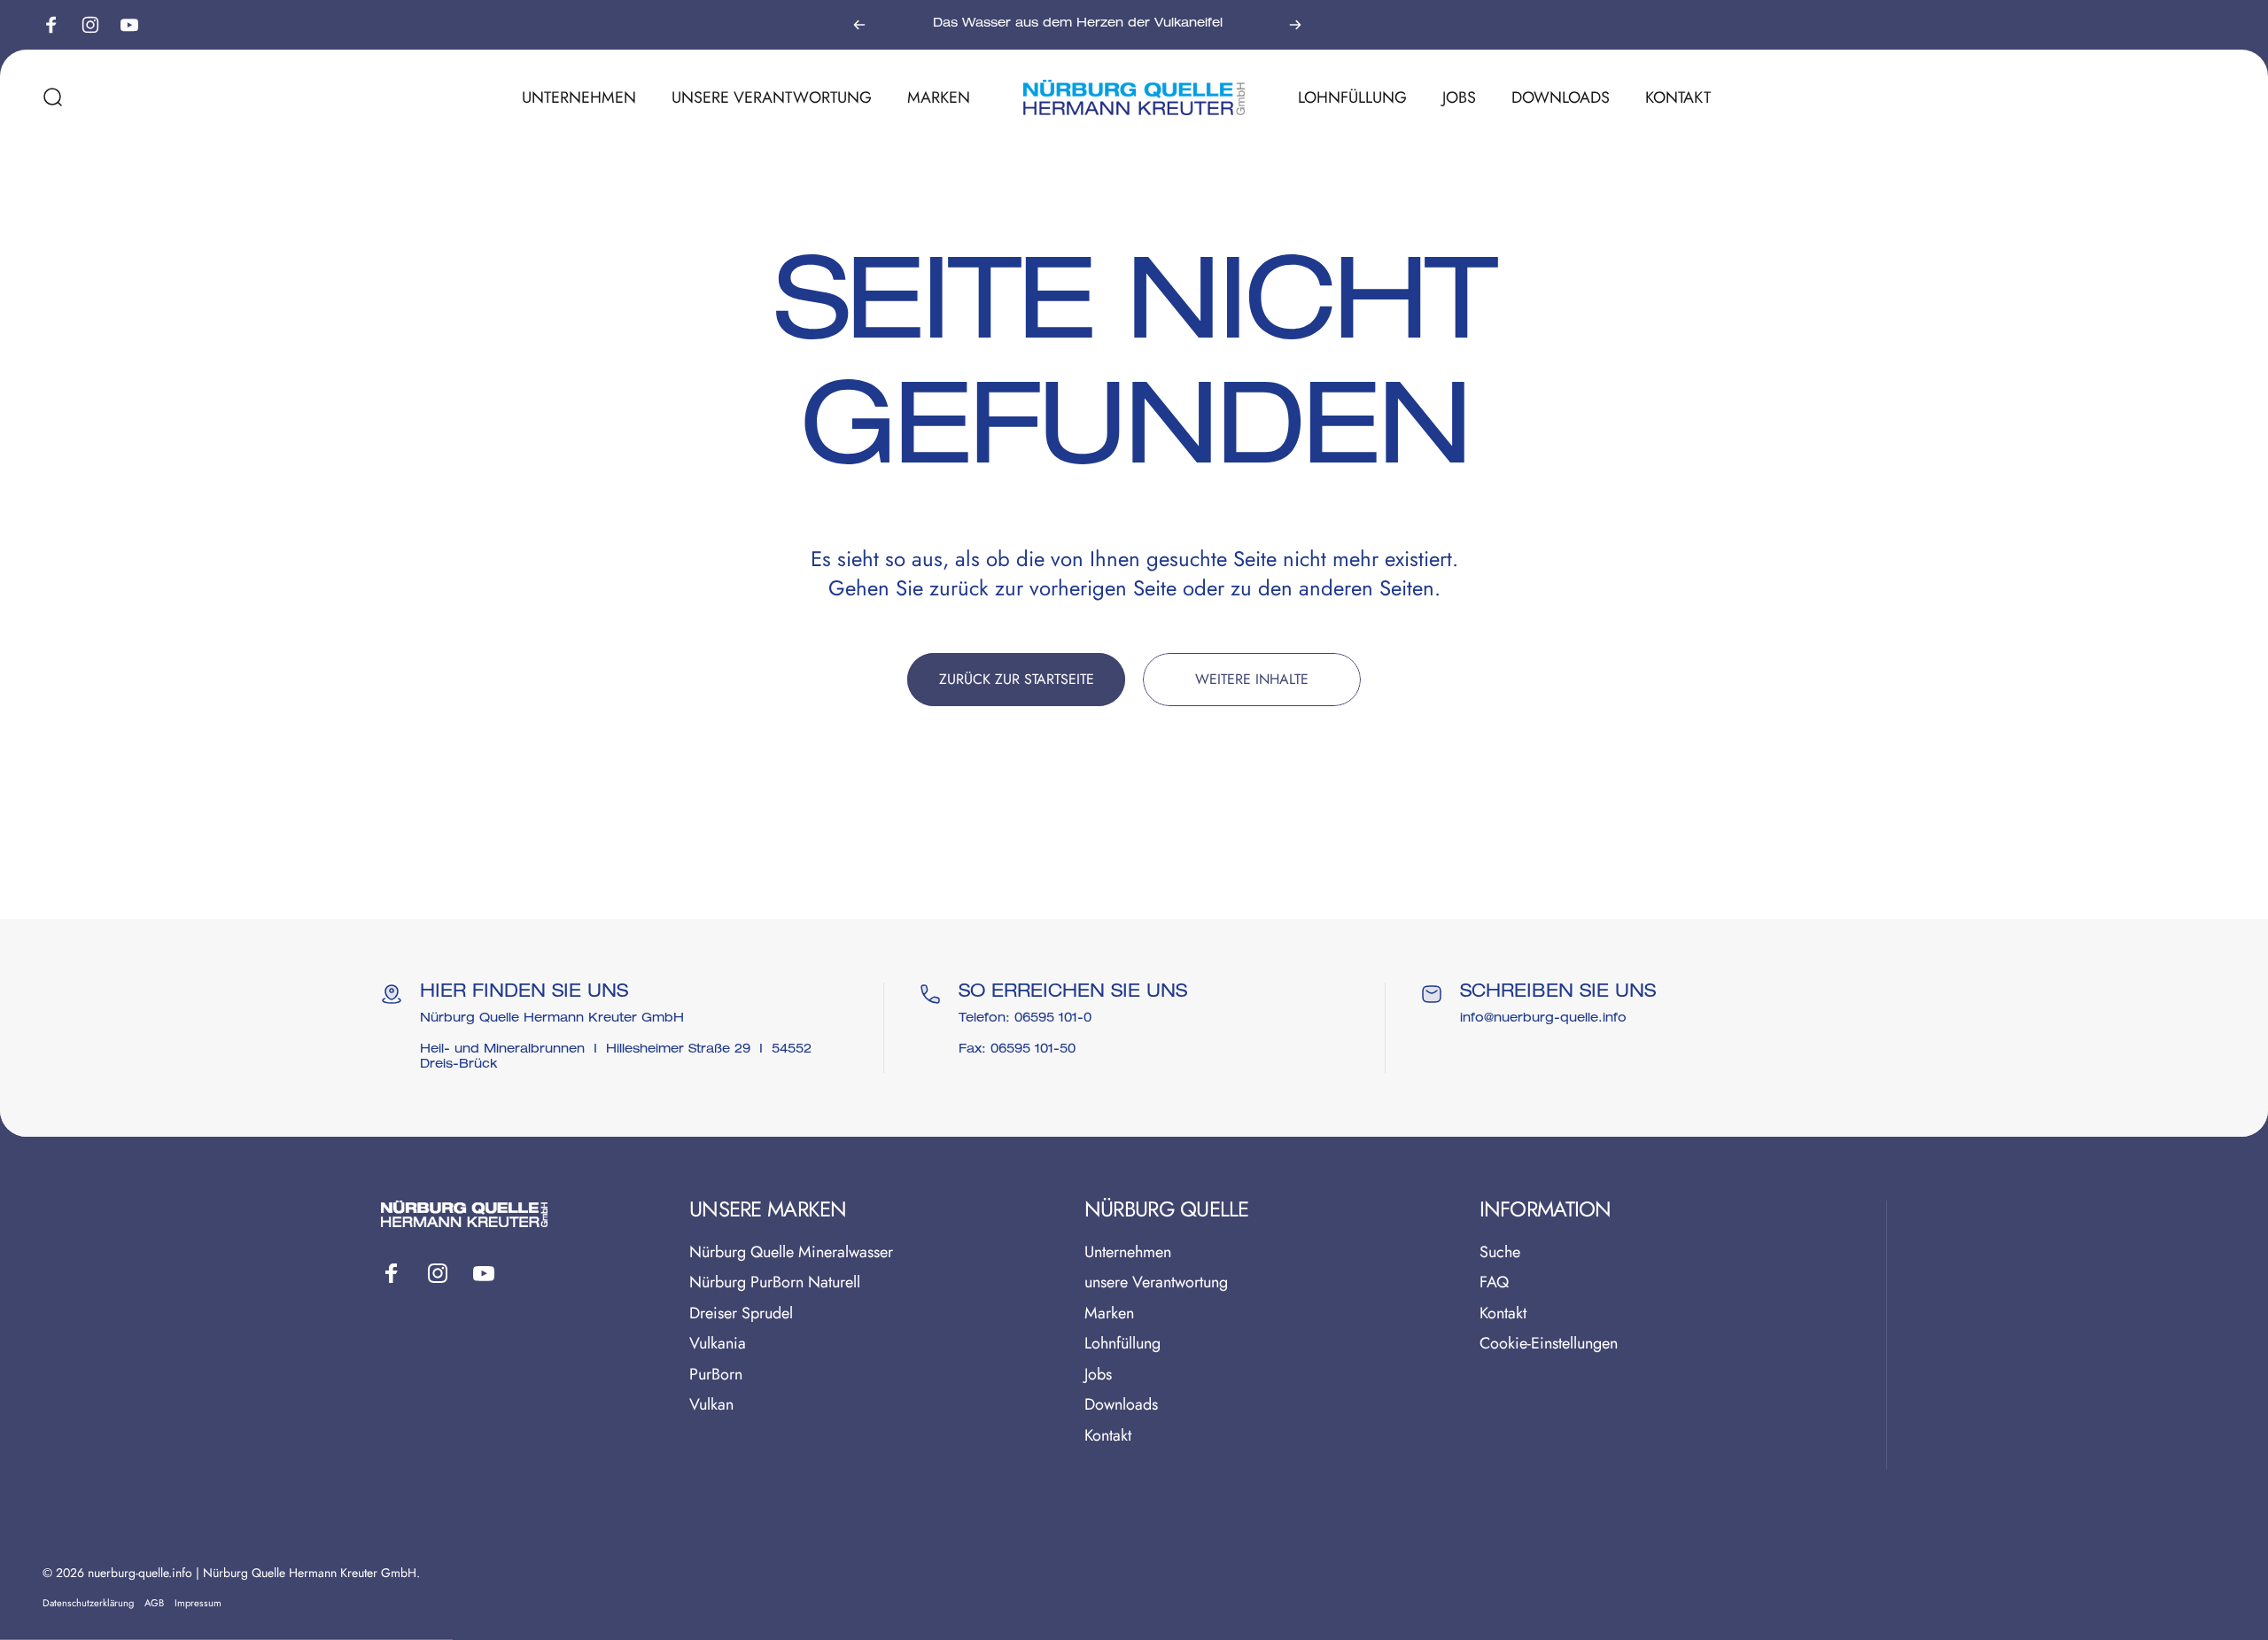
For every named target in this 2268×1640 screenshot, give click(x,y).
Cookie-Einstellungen (1549, 1344)
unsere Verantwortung (1156, 1282)
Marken (1109, 1314)
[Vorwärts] (1295, 25)
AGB (154, 1603)
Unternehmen (1128, 1252)
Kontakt (1108, 1436)
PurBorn (716, 1375)
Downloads (1121, 1405)
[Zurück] (859, 25)
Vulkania (718, 1344)
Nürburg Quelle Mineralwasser (791, 1252)
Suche (1500, 1252)
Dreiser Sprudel (741, 1314)
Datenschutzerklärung (88, 1603)
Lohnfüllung (1122, 1344)
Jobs (1098, 1375)
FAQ (1494, 1282)
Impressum (198, 1603)
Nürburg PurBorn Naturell (775, 1282)
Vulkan (711, 1405)
